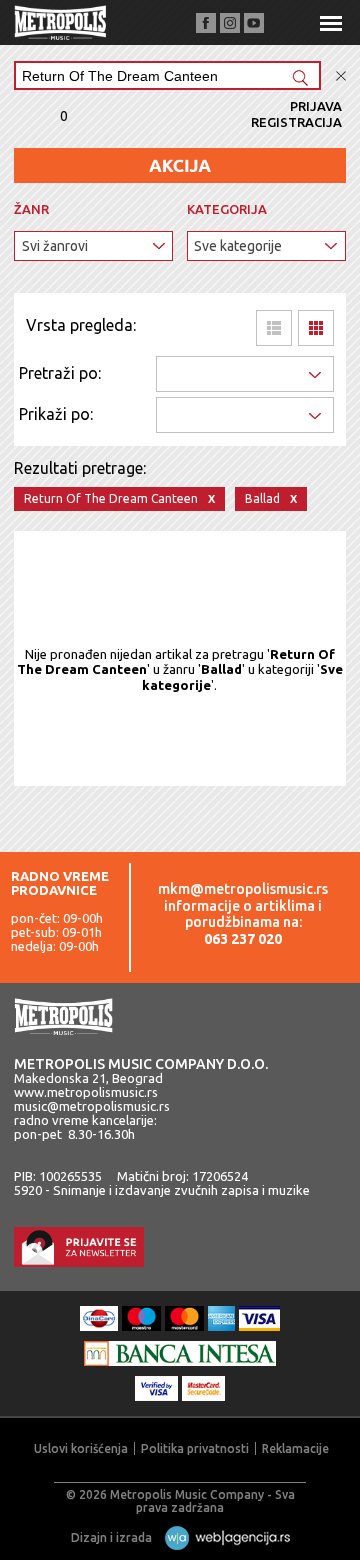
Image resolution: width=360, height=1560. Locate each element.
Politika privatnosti (195, 1448)
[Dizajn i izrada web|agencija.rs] (222, 1537)
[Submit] (300, 79)
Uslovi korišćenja (81, 1448)
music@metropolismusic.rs (92, 1106)
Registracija (296, 122)
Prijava (316, 106)
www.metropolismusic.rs (86, 1092)
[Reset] (341, 76)
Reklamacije (295, 1448)
